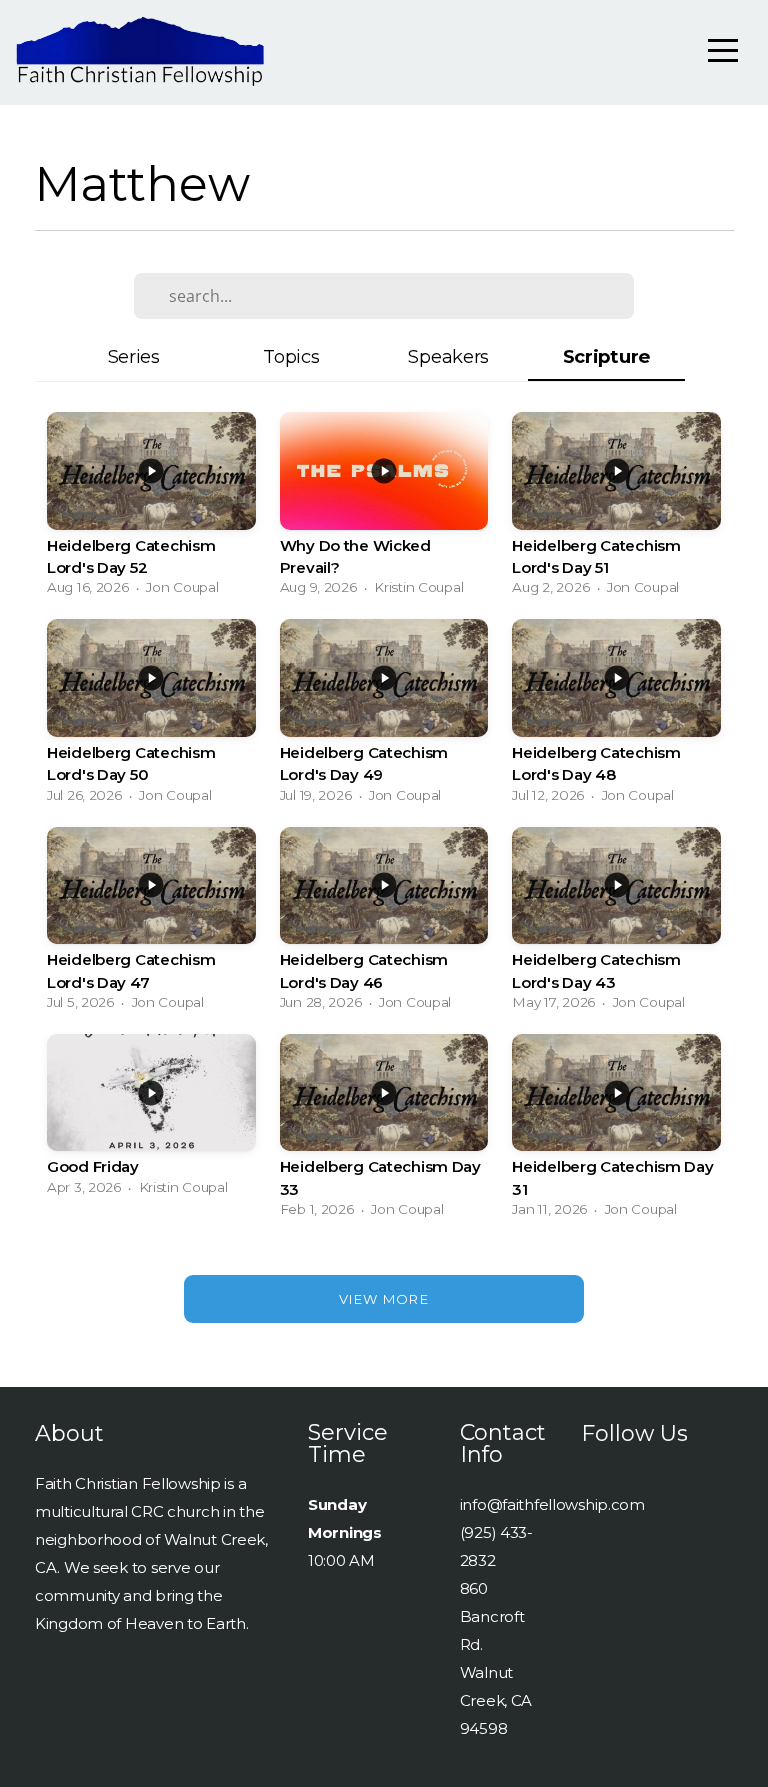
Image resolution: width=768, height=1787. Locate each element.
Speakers (448, 356)
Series (134, 356)
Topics (291, 356)
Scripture (606, 356)
